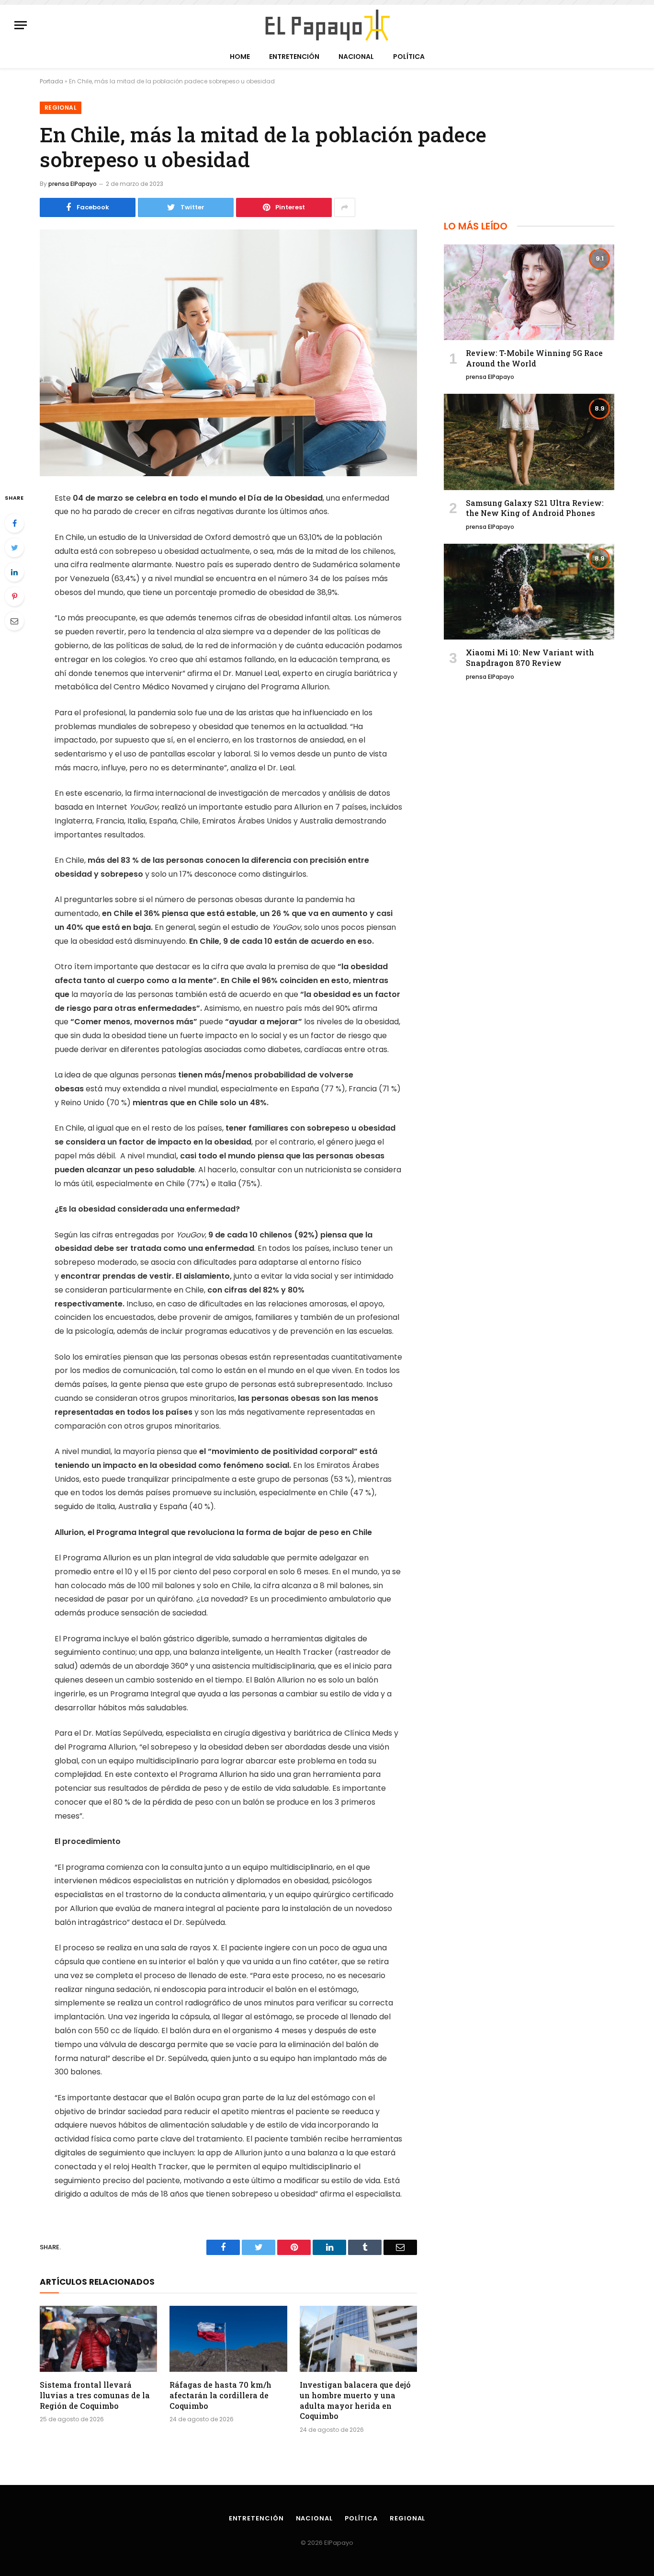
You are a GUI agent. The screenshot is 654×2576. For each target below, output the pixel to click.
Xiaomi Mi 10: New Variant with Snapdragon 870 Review (530, 658)
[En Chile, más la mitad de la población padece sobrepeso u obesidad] (228, 353)
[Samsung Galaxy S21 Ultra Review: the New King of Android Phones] (529, 442)
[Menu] (21, 25)
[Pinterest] (14, 596)
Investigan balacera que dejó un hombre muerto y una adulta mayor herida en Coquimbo (355, 2400)
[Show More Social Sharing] (345, 207)
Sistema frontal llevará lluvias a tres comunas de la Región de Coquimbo (95, 2395)
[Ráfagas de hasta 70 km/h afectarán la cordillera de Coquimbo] (228, 2339)
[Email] (14, 621)
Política (409, 57)
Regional (61, 108)
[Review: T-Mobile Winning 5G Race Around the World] (529, 292)
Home (240, 57)
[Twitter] (14, 548)
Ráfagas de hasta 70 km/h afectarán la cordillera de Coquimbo (220, 2395)
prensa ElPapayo (73, 184)
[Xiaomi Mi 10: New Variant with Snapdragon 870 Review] (529, 592)
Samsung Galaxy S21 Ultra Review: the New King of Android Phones (535, 508)
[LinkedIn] (14, 572)
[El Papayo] (327, 25)
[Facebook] (14, 523)
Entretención (294, 57)
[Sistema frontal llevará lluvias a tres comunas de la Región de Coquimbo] (98, 2339)
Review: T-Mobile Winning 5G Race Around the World (534, 358)
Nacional (356, 57)
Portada (51, 81)
